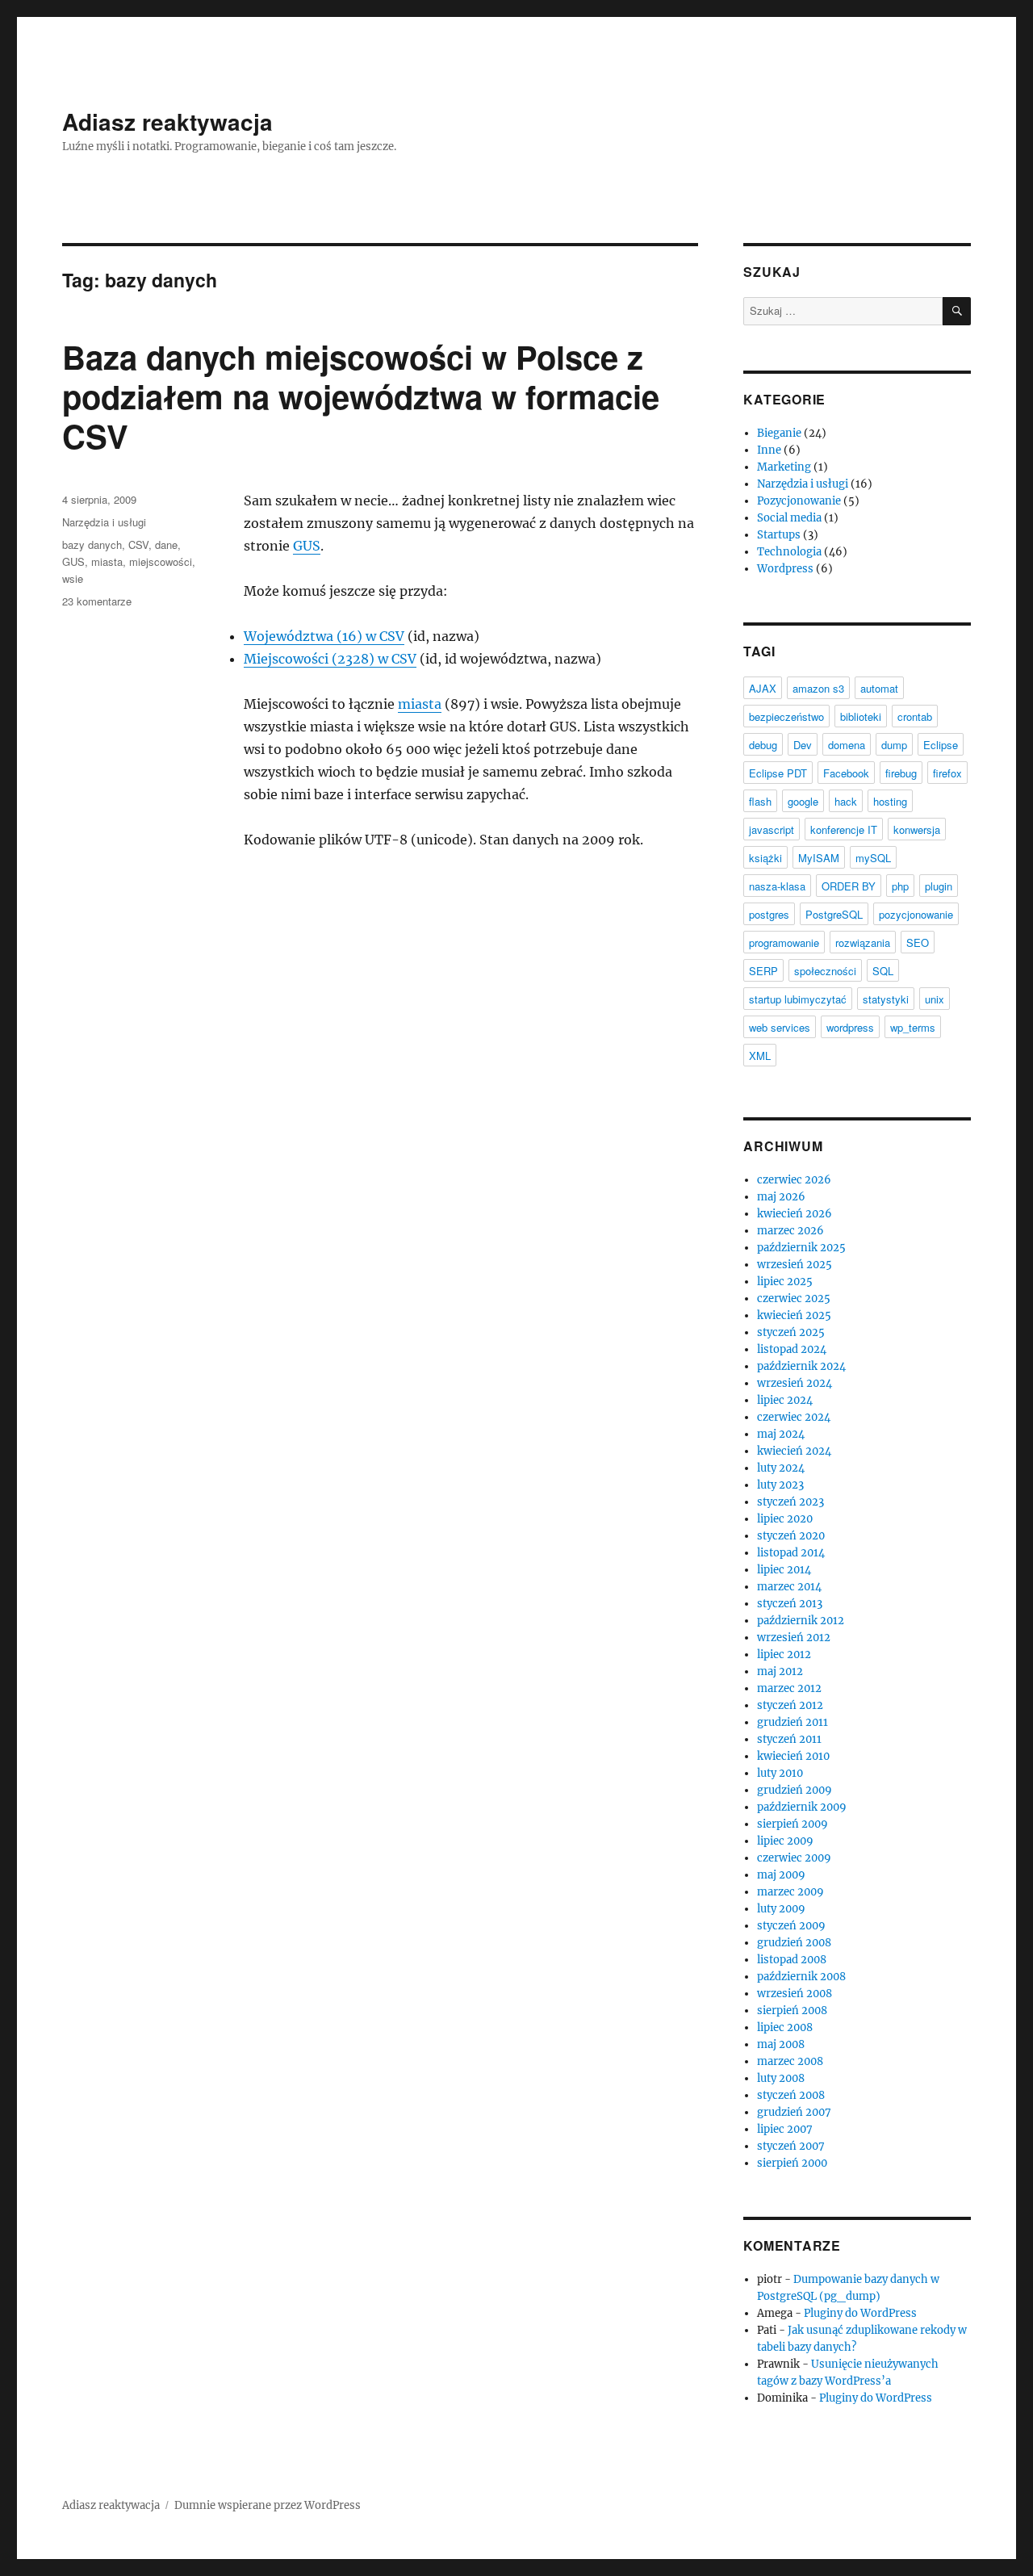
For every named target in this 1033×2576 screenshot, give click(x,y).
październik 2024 (801, 1366)
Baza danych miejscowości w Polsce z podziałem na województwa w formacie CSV (361, 396)
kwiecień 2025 (794, 1315)
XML (760, 1056)
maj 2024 (781, 1434)
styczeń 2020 (791, 1536)
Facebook (846, 773)
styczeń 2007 (791, 2146)
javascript (772, 829)
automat (879, 688)
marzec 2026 (790, 1231)
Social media (789, 518)
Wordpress (785, 569)
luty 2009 (781, 1909)
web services (780, 1027)
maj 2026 (781, 1197)
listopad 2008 (792, 1960)
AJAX (763, 688)
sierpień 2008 (792, 2011)
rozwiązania (863, 942)
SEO (918, 942)
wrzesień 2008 (795, 1994)
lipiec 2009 (785, 1841)
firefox (947, 773)
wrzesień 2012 (794, 1638)
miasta (420, 704)
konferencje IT (844, 829)
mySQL (873, 858)
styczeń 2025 (791, 1332)
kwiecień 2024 (794, 1451)
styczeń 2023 (790, 1502)
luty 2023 (780, 1485)
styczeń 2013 (790, 1604)
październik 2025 (801, 1248)
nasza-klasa (777, 886)
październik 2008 (801, 1977)
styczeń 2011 (789, 1739)
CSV (138, 545)
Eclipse (941, 745)
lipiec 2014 (784, 1570)
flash (760, 801)
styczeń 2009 (791, 1926)
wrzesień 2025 (795, 1265)
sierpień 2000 (792, 2163)
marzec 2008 (790, 2061)
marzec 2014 (789, 1587)
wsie (73, 578)
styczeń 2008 (791, 2095)
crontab (915, 716)
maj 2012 (780, 1671)
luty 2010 (780, 1773)
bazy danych (92, 545)
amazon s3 (818, 688)
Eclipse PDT (778, 773)
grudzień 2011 (793, 1722)
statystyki (886, 999)
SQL (883, 971)
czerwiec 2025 (794, 1298)
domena (847, 745)
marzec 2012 (789, 1688)
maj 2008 (781, 2044)
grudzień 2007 (794, 2112)
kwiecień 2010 (793, 1756)
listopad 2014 (791, 1553)
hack (846, 801)
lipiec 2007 (785, 2129)
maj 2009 (781, 1875)
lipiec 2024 (785, 1400)
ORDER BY (849, 886)
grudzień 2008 (794, 1943)
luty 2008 (781, 2078)
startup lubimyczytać (798, 999)
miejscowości (161, 561)
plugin (939, 886)
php (900, 886)
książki (765, 858)
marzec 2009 (790, 1892)
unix (935, 999)
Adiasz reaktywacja (167, 121)
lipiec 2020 (785, 1519)
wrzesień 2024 (795, 1383)
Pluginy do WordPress (860, 2313)
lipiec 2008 (785, 2027)
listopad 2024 (792, 1349)
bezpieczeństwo (786, 716)
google (803, 801)
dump (894, 745)
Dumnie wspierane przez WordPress (268, 2505)
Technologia (789, 552)
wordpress (850, 1027)
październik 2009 (802, 1807)
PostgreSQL (834, 914)
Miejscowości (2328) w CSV (330, 659)
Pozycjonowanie (799, 501)
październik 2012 (801, 1621)
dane (166, 545)
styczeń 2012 (790, 1705)
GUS (307, 546)
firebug (901, 773)
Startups (779, 535)
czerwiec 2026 (794, 1180)
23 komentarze (97, 601)
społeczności (825, 971)
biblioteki (861, 716)
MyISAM (819, 858)
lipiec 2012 (784, 1655)
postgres (769, 914)
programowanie (784, 942)
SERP (763, 971)
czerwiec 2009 (794, 1858)
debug (763, 745)
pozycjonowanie (916, 914)
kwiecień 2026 (795, 1214)
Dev (803, 745)
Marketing (784, 467)
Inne (769, 450)
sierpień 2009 (793, 1824)
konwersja (917, 829)
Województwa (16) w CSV (324, 636)
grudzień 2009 (795, 1790)
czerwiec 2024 (794, 1417)
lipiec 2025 (785, 1282)
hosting (890, 801)
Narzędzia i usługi (104, 522)
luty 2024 (781, 1468)
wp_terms (913, 1027)
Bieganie (779, 433)
